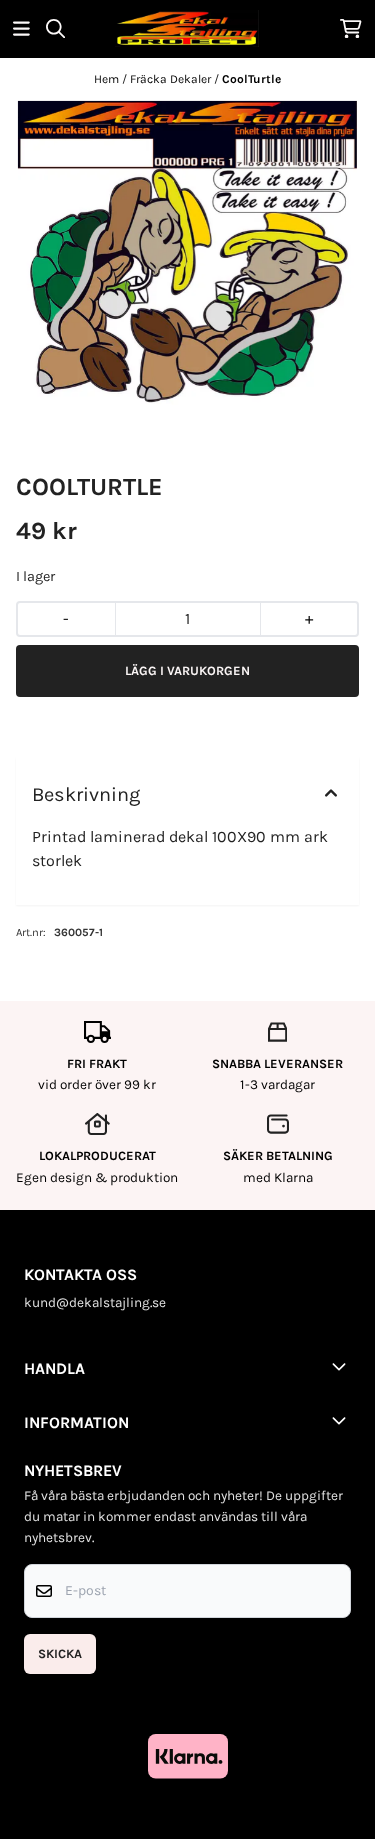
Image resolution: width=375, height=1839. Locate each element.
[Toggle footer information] (343, 1366)
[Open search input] (55, 28)
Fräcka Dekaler (172, 79)
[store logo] (187, 28)
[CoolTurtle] (187, 253)
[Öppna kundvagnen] (351, 28)
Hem (108, 79)
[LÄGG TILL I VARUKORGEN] (187, 671)
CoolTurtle (251, 79)
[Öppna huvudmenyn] (21, 28)
